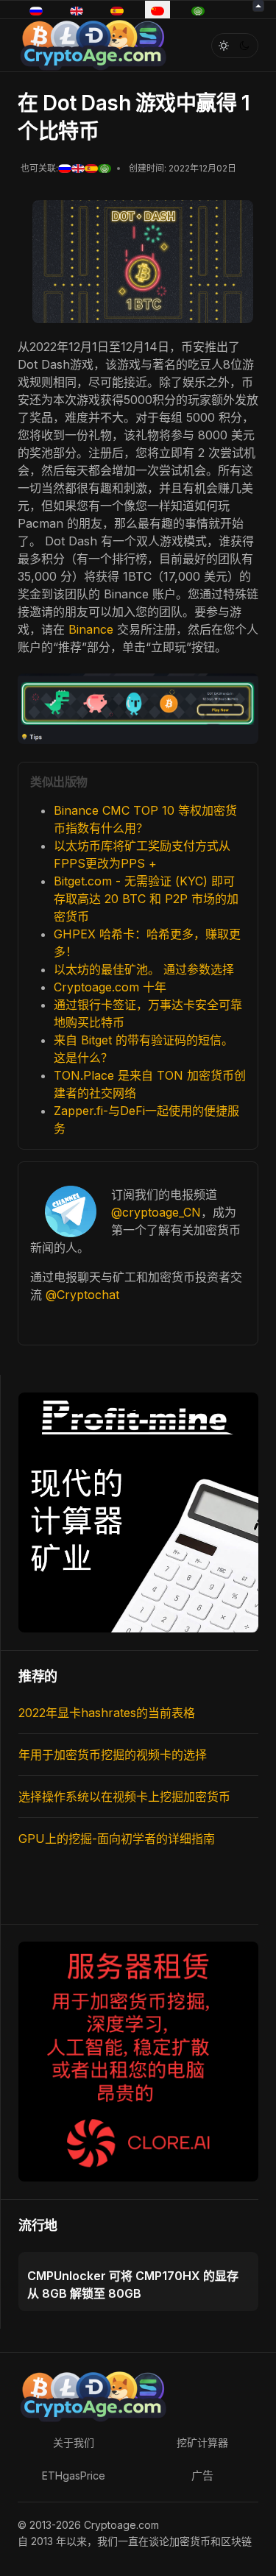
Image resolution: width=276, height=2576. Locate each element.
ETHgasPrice (74, 2476)
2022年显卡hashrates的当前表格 (107, 1713)
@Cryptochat (82, 1295)
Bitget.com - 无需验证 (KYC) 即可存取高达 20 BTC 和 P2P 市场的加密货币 (146, 899)
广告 (202, 2476)
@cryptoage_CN (156, 1212)
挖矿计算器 (202, 2442)
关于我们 (74, 2442)
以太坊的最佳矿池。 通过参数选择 (144, 969)
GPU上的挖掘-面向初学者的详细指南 (117, 1839)
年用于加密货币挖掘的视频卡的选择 (113, 1755)
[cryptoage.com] (92, 44)
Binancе (93, 629)
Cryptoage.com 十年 (110, 987)
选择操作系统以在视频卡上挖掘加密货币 (124, 1797)
